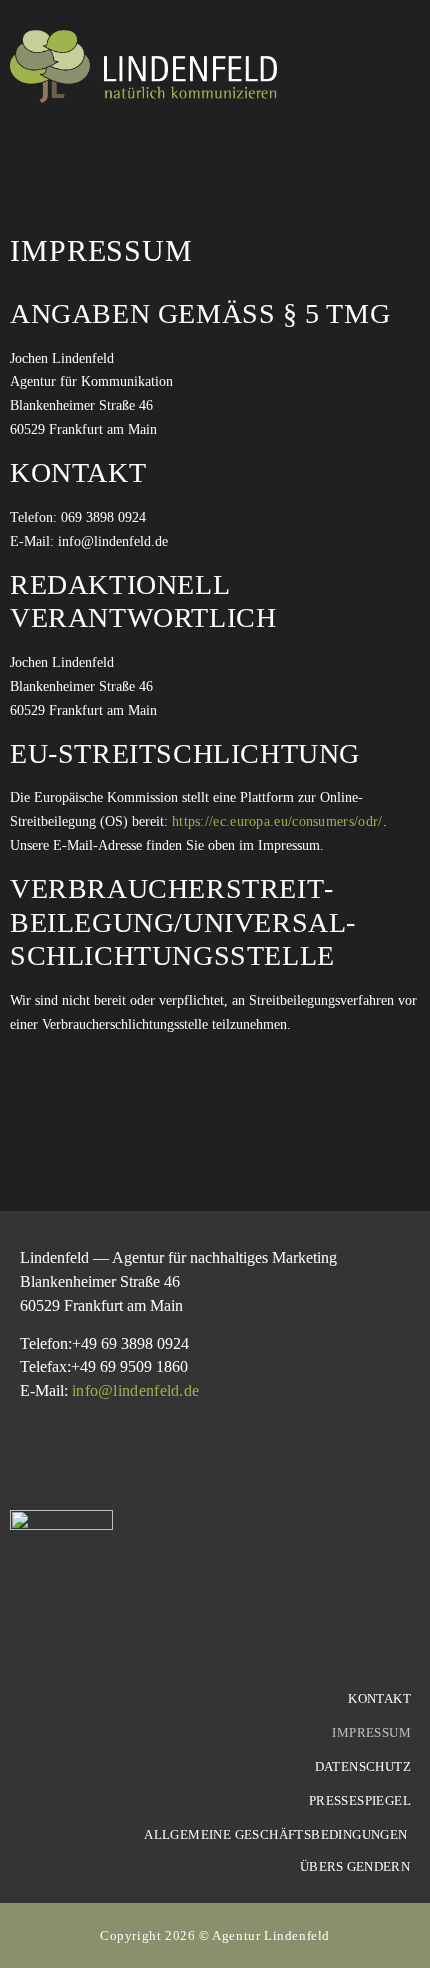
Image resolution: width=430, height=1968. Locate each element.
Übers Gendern (355, 1866)
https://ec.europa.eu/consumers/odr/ (277, 821)
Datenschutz (363, 1766)
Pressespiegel (360, 1800)
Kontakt (379, 1698)
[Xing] (78, 1457)
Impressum (371, 1732)
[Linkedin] (30, 1457)
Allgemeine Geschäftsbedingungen (277, 1834)
